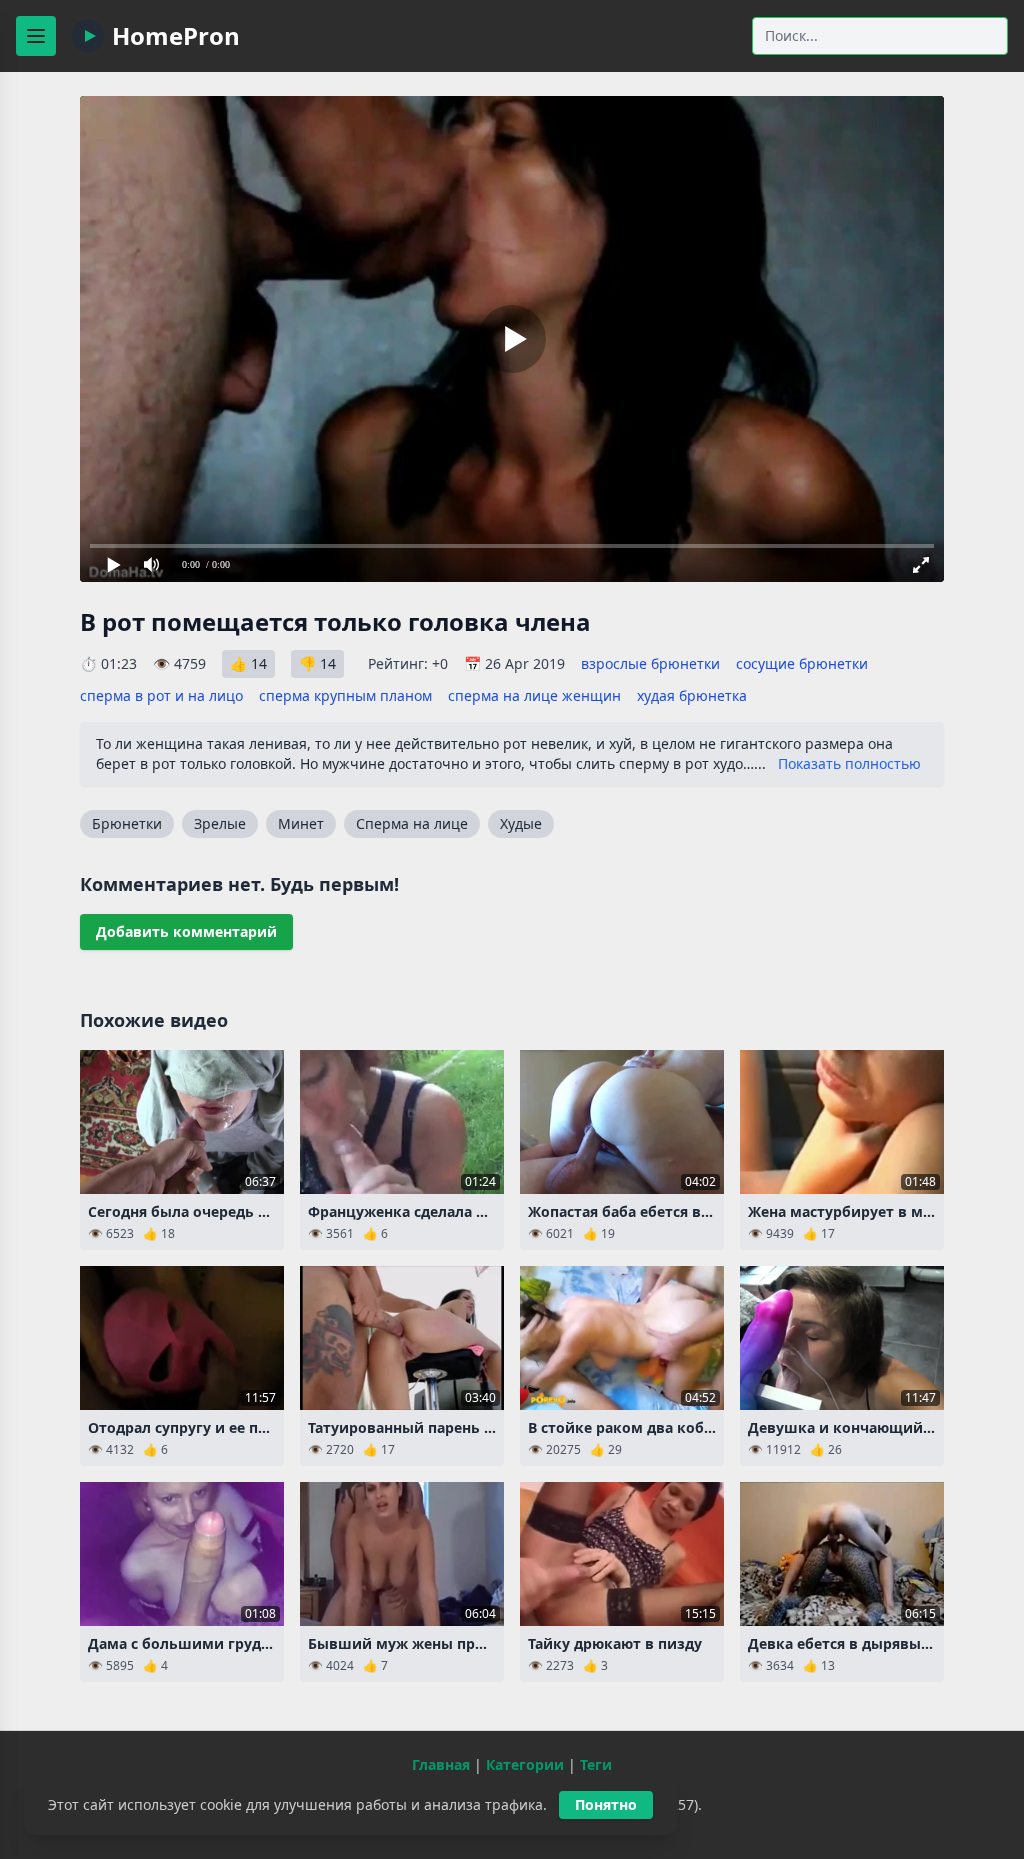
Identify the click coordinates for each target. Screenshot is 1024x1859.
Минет (301, 823)
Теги (596, 1764)
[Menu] (36, 36)
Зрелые (220, 823)
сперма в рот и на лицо (161, 695)
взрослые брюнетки (650, 663)
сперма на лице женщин (534, 695)
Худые (521, 823)
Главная (441, 1764)
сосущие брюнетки (802, 663)
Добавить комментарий (186, 931)
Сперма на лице (412, 823)
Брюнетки (127, 823)
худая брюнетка (692, 695)
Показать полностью (849, 763)
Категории (525, 1764)
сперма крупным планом (345, 695)
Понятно (606, 1804)
